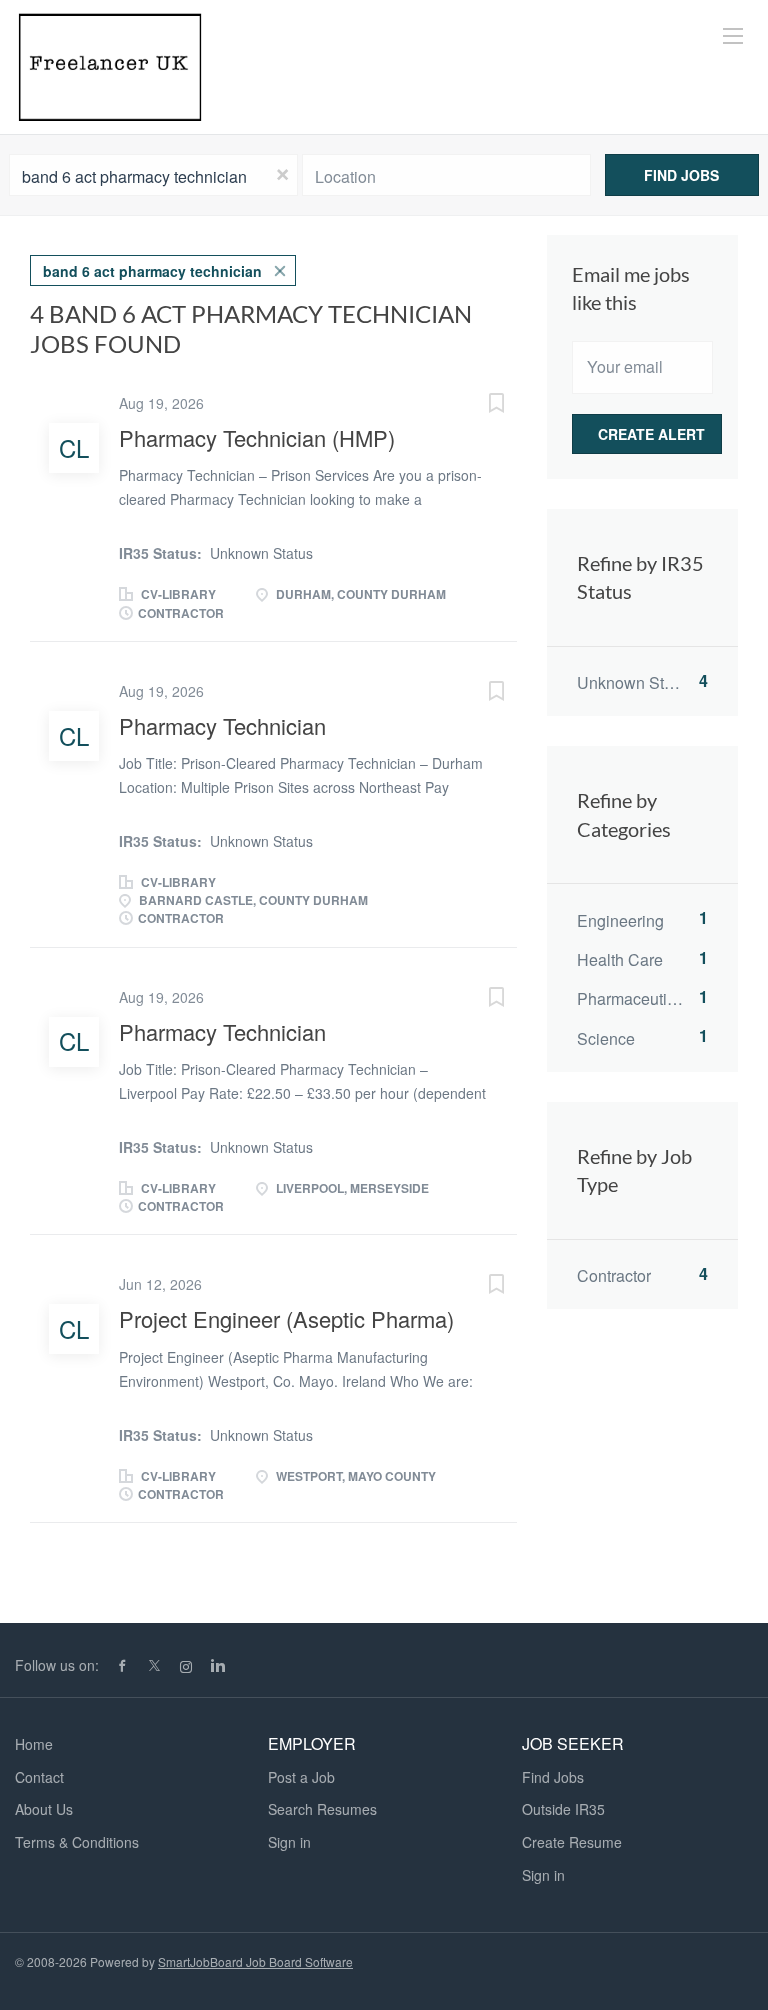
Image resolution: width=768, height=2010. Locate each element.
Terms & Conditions (77, 1842)
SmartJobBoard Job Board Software (255, 1961)
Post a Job (301, 1777)
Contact (39, 1777)
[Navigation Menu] (733, 36)
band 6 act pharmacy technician (152, 271)
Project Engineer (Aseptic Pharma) (286, 1318)
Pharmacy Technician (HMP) (257, 437)
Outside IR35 (563, 1809)
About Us (44, 1809)
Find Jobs (681, 175)
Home (34, 1744)
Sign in (289, 1842)
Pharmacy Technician (222, 725)
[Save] (477, 405)
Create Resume (572, 1842)
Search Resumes (322, 1809)
